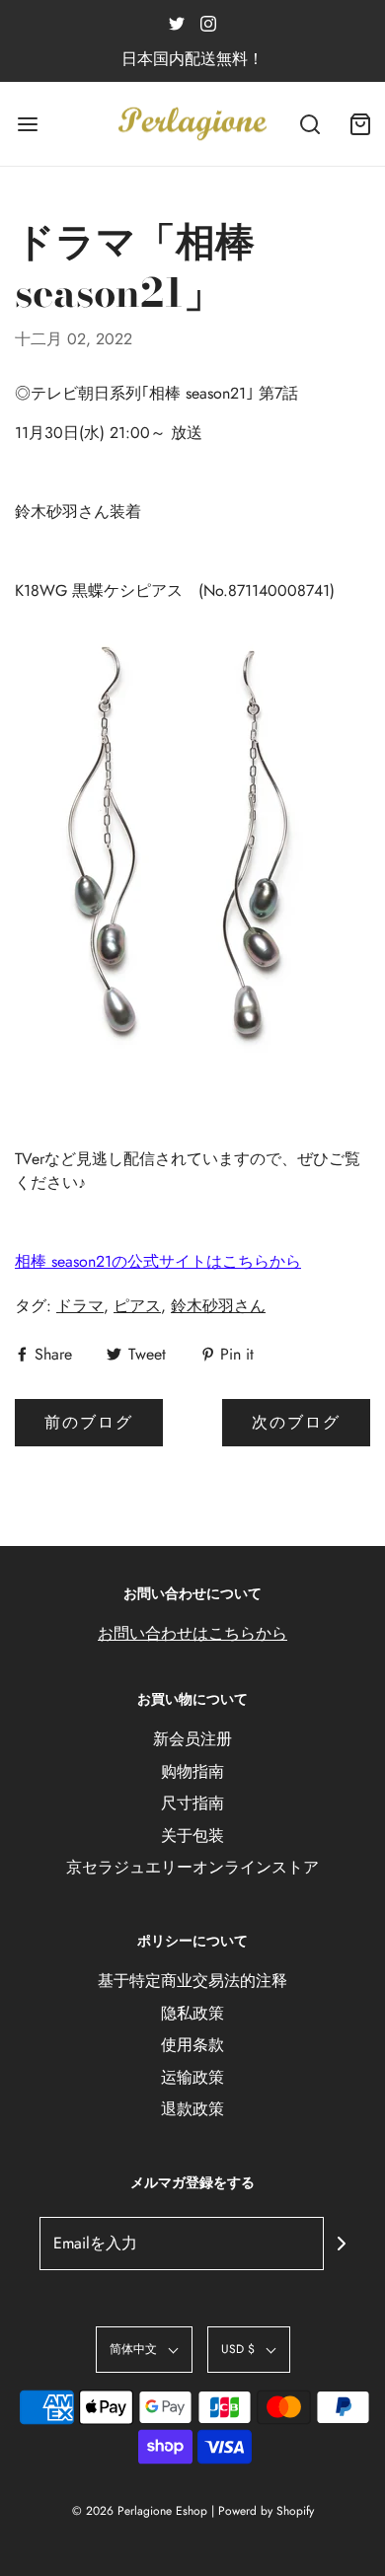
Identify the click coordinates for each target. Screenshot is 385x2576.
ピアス (137, 1306)
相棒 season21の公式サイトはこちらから (158, 1261)
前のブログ (89, 1422)
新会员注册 (192, 1739)
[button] (144, 2350)
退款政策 (192, 2109)
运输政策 (192, 2077)
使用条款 (192, 2045)
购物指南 (192, 1771)
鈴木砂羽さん (218, 1306)
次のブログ (296, 1422)
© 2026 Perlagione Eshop (140, 2511)
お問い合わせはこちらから (192, 1633)
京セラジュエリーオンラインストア (192, 1867)
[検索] (310, 124)
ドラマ (80, 1306)
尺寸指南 (192, 1803)
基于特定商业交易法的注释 (192, 1981)
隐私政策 (192, 2013)
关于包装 (192, 1836)
